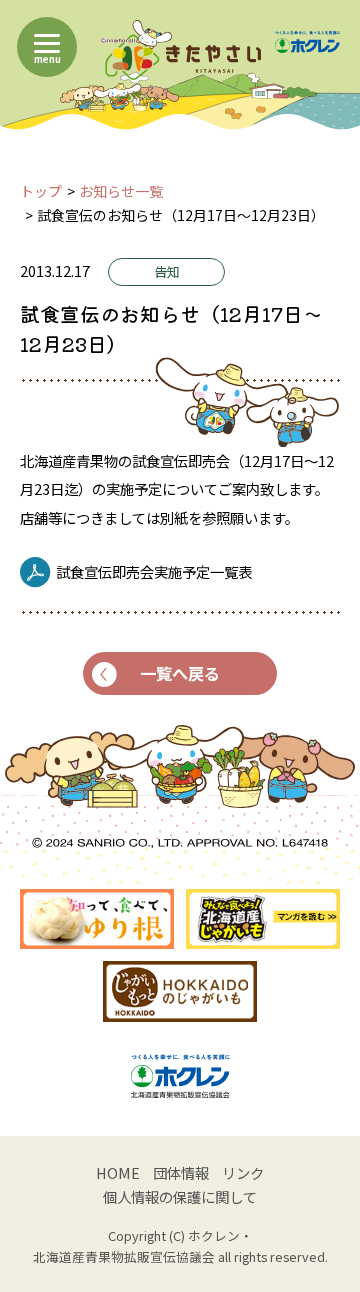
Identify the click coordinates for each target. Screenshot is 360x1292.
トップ (41, 191)
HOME (118, 1172)
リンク (243, 1172)
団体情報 (181, 1172)
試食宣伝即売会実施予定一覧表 (154, 571)
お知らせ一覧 (121, 191)
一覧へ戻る (180, 673)
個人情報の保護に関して (180, 1196)
